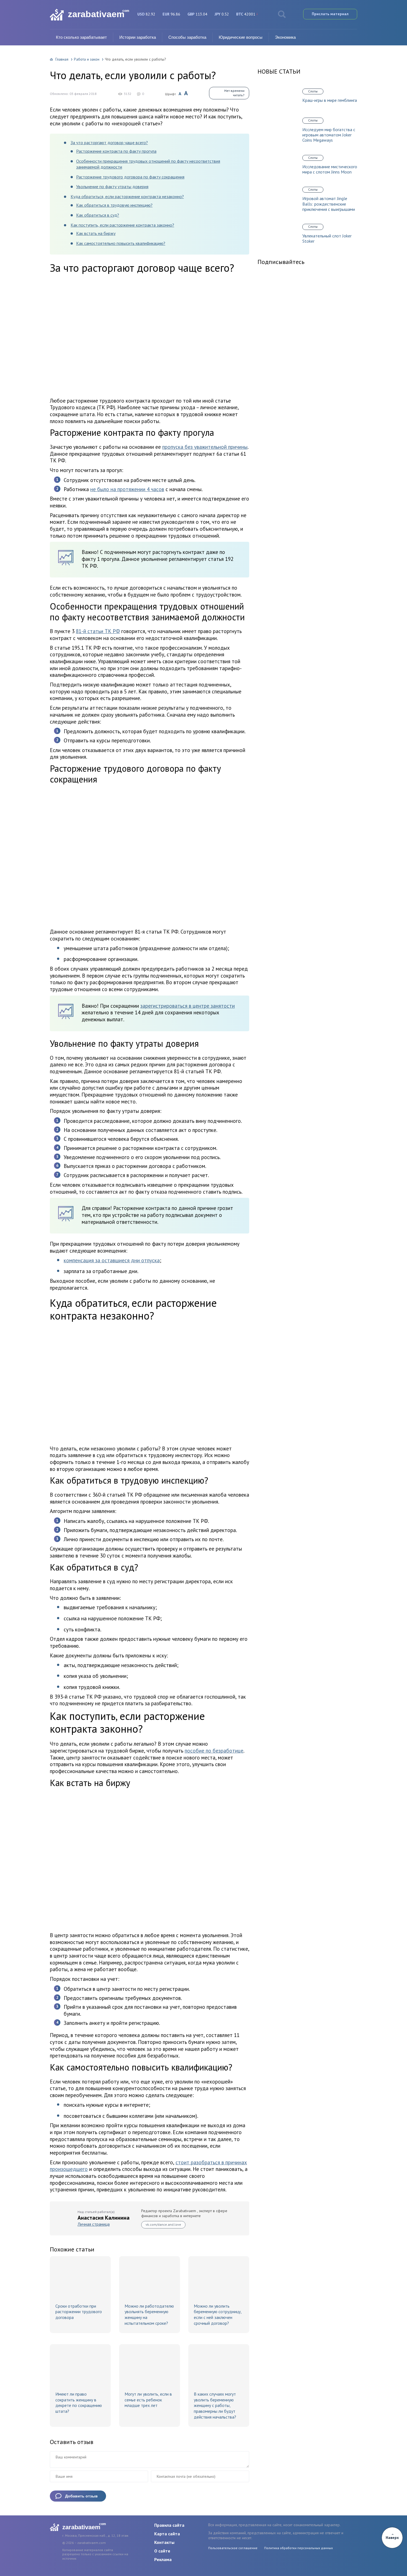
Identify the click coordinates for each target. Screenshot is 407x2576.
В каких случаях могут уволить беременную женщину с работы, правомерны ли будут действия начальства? (215, 2405)
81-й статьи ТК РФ (98, 631)
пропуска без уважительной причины (205, 447)
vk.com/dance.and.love (163, 2224)
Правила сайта (169, 2525)
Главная (62, 59)
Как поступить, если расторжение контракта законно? (122, 225)
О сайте (162, 2551)
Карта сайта (167, 2534)
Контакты (164, 2542)
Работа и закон (87, 59)
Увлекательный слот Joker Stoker (327, 239)
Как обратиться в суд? (98, 215)
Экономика (285, 37)
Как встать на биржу (96, 233)
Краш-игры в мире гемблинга (330, 100)
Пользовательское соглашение (233, 2548)
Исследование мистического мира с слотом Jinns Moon (330, 169)
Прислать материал (330, 14)
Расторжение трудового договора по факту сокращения (130, 177)
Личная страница (94, 2224)
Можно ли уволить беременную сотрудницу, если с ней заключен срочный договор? (218, 2315)
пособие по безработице (214, 1751)
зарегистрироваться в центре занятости (188, 1006)
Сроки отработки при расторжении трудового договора (79, 2312)
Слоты (313, 91)
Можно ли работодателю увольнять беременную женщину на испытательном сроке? (149, 2315)
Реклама (163, 2559)
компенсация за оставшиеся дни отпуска (112, 1260)
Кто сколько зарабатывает (81, 37)
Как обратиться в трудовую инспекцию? (114, 205)
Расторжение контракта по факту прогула (116, 151)
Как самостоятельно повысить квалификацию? (121, 243)
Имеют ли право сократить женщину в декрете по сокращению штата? (79, 2403)
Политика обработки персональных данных (298, 2548)
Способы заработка (187, 37)
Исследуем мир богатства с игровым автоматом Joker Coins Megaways (329, 135)
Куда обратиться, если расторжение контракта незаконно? (127, 196)
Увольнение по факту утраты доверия (112, 186)
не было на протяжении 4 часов (127, 489)
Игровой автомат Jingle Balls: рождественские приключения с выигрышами (329, 204)
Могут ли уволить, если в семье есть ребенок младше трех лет (148, 2400)
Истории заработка (138, 37)
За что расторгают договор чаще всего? (109, 142)
